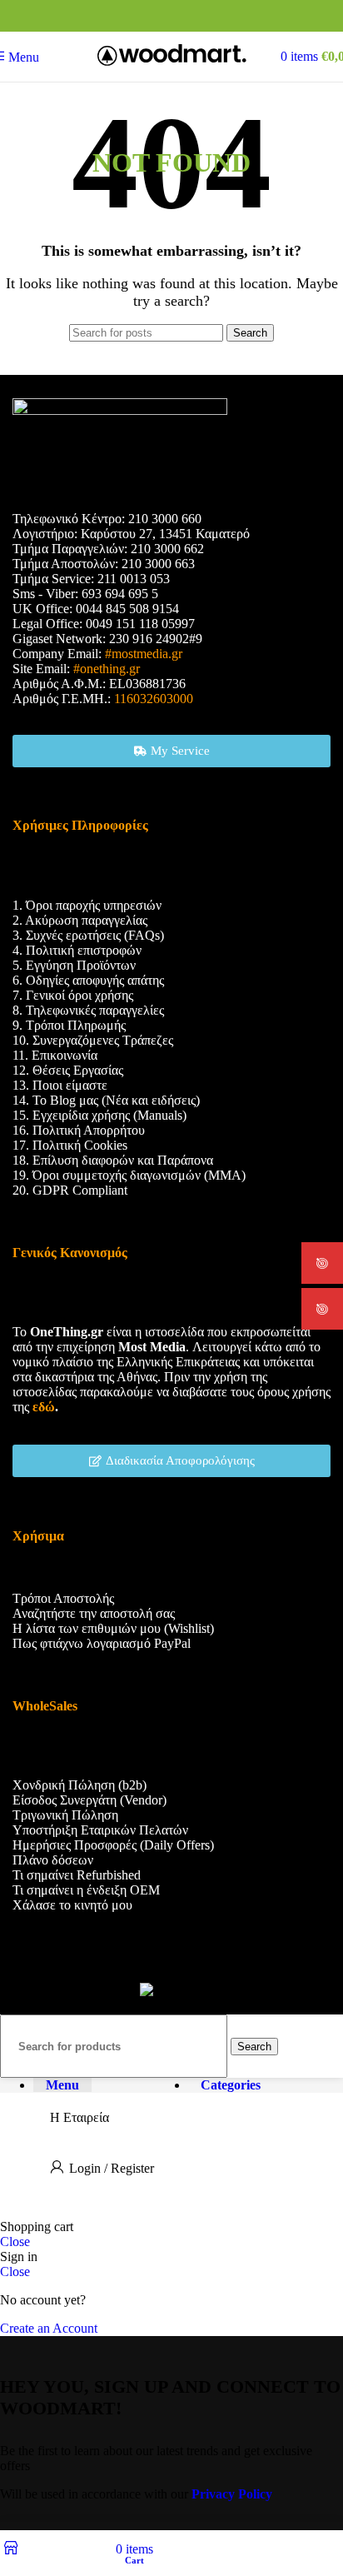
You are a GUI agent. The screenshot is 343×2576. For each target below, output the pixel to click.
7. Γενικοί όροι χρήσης (73, 995)
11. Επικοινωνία (55, 1055)
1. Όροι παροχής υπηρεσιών (87, 905)
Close (15, 2242)
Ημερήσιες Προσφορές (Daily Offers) (113, 1845)
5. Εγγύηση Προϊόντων (74, 965)
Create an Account (49, 2328)
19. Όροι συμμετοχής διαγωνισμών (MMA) (129, 1175)
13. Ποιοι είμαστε (60, 1085)
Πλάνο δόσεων (53, 1860)
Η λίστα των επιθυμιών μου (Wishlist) (113, 1628)
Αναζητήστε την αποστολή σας (94, 1613)
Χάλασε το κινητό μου (72, 1905)
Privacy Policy (232, 2494)
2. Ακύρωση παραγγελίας (80, 920)
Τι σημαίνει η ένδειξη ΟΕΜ (86, 1890)
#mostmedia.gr (144, 654)
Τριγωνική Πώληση (65, 1815)
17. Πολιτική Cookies (70, 1145)
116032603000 (154, 699)
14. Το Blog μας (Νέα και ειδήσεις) (106, 1100)
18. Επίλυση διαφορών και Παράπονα (113, 1160)
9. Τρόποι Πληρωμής (69, 1025)
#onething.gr (107, 669)
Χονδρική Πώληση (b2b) (80, 1785)
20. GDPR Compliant (70, 1190)
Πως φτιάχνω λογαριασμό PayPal (102, 1643)
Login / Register (112, 2168)
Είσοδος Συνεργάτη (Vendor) (89, 1800)
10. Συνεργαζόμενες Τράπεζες (93, 1040)
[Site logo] (172, 65)
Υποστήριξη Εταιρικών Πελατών (100, 1830)
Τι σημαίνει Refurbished (77, 1875)
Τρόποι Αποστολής (63, 1598)
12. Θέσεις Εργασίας (68, 1070)
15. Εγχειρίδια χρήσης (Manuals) (99, 1115)
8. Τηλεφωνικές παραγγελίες (88, 1010)
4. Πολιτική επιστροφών (77, 950)
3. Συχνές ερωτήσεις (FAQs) (88, 935)
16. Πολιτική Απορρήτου (79, 1130)
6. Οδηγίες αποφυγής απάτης (88, 980)
